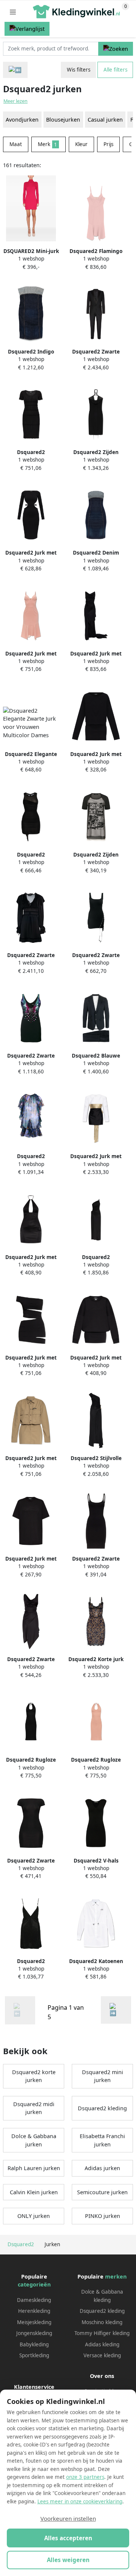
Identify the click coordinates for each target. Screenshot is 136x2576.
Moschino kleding (102, 2322)
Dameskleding (34, 2300)
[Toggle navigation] (13, 12)
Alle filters (115, 70)
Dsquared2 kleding (102, 2108)
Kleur (81, 144)
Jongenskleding (34, 2333)
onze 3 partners (85, 2477)
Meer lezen (15, 101)
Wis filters (79, 70)
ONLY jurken (34, 2216)
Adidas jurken (102, 2168)
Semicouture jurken (102, 2192)
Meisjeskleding (34, 2322)
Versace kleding (102, 2355)
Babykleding (34, 2344)
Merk (47, 144)
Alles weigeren (68, 2560)
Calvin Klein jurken (34, 2192)
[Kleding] (15, 70)
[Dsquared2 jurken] (116, 2010)
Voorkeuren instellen (68, 2518)
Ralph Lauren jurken (34, 2168)
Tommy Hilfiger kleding (102, 2333)
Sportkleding (34, 2355)
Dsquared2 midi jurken (34, 2108)
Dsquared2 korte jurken (34, 2076)
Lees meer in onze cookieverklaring (80, 2501)
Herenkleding (34, 2311)
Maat (16, 144)
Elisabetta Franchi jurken (102, 2140)
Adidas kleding (102, 2344)
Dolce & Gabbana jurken (34, 2140)
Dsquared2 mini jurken (103, 2076)
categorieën (34, 2284)
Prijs (108, 144)
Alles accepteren (68, 2538)
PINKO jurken (103, 2216)
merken (116, 2276)
